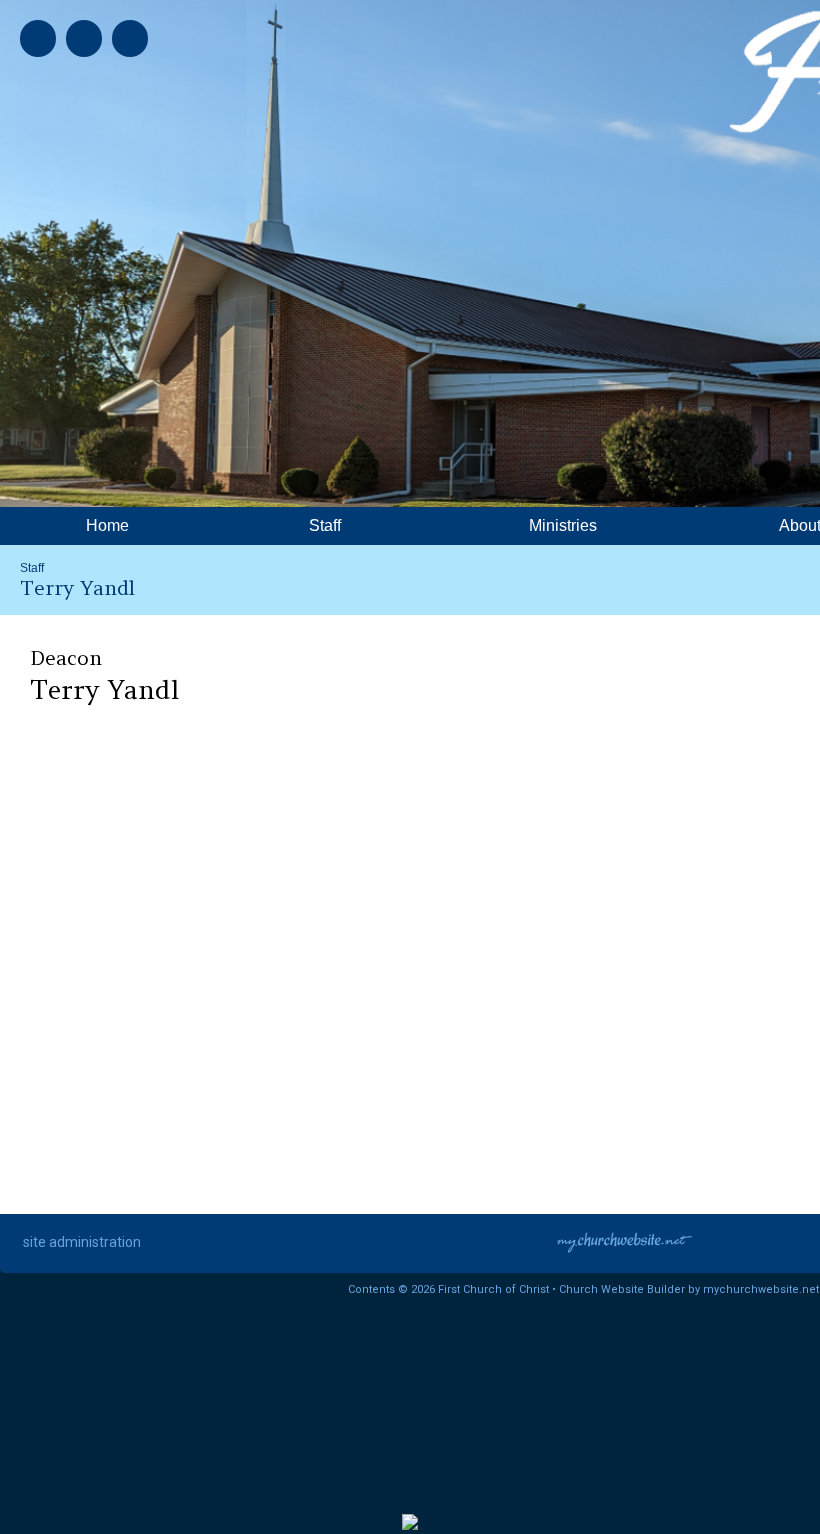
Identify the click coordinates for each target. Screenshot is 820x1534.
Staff (32, 568)
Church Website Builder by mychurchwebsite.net (689, 1289)
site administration (82, 1242)
